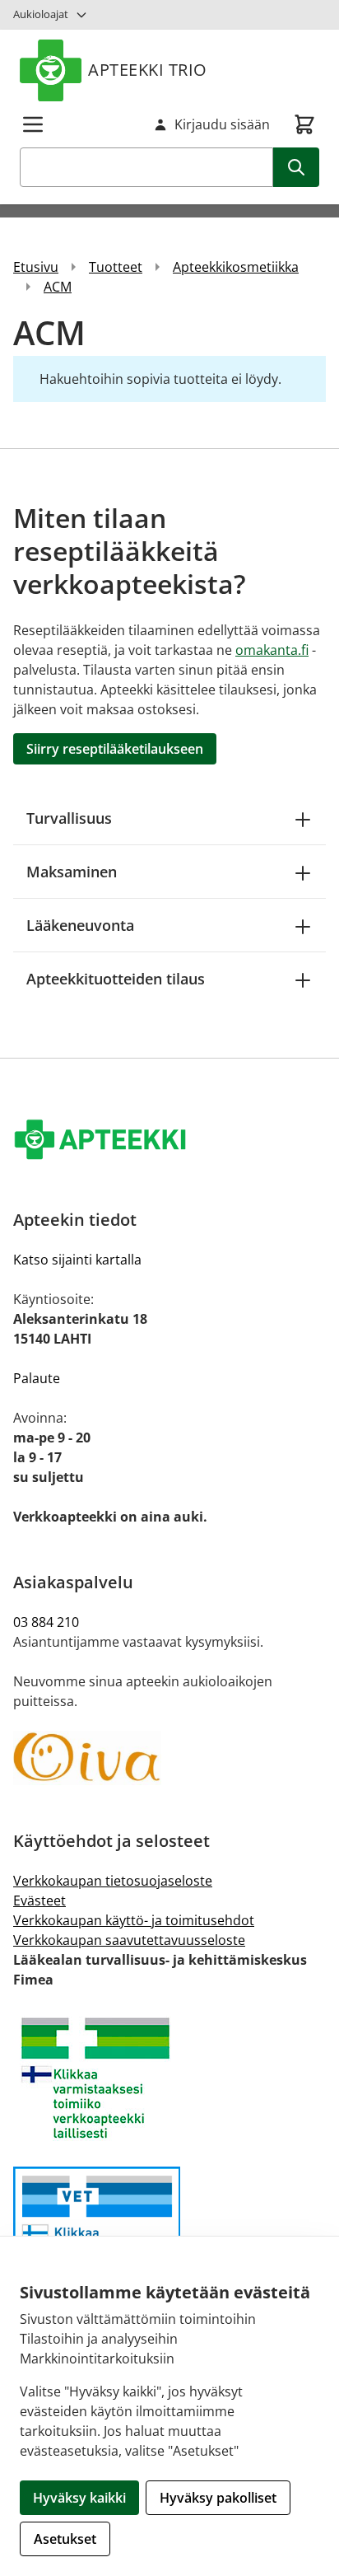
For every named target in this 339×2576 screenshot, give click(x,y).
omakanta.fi (272, 650)
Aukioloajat (41, 14)
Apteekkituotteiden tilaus (116, 979)
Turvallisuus (69, 818)
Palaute (37, 1378)
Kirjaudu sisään (222, 124)
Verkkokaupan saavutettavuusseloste (129, 1940)
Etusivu (36, 267)
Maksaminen (72, 872)
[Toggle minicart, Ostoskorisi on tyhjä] (304, 124)
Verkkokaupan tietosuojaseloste (113, 1881)
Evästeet (39, 1900)
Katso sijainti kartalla (77, 1260)
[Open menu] (33, 124)
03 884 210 (46, 1622)
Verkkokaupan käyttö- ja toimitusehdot (134, 1920)
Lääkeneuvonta (80, 925)
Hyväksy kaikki (79, 2498)
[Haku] (296, 167)
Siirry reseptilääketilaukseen (115, 749)
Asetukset (65, 2539)
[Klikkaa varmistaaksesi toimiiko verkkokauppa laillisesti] (169, 2078)
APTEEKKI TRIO (148, 70)
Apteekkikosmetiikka (236, 267)
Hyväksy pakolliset (218, 2498)
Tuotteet (116, 267)
